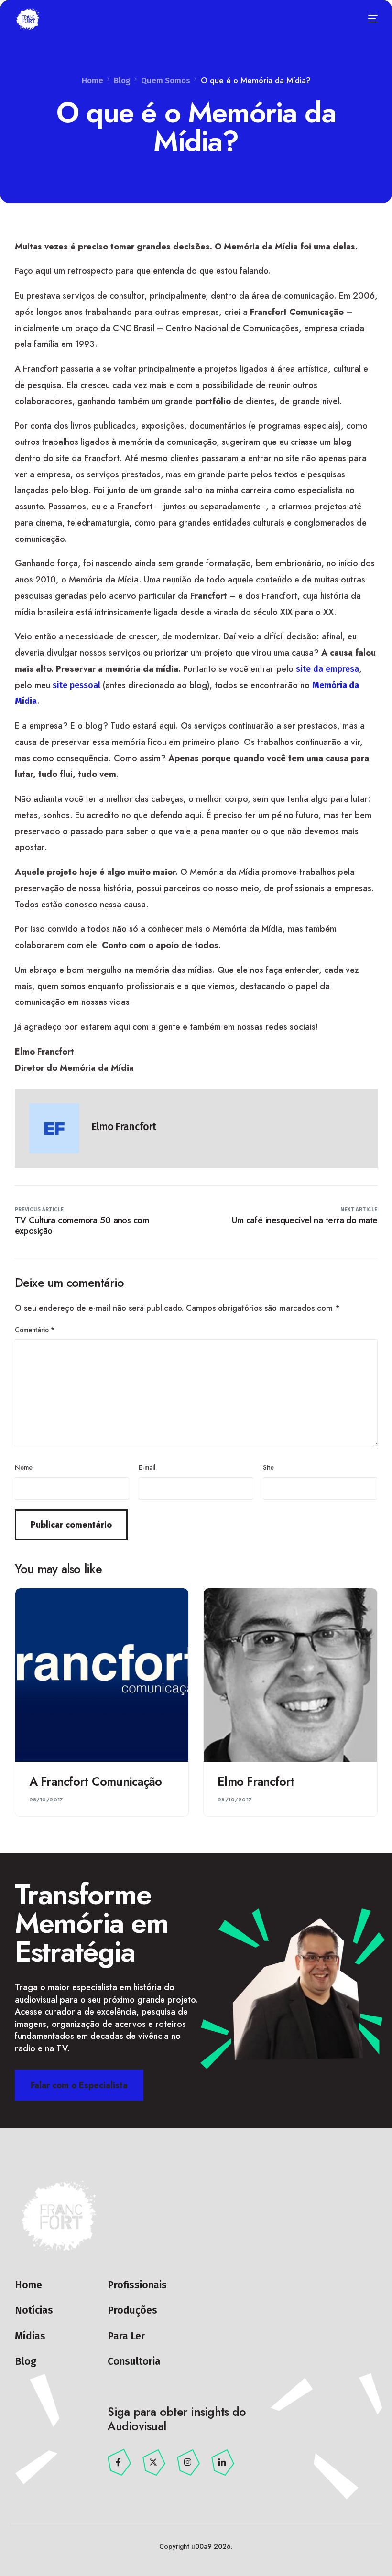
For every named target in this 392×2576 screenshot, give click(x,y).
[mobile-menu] (367, 19)
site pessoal (76, 685)
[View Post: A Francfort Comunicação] (102, 1675)
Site (268, 1467)
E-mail (147, 1467)
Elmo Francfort (124, 1127)
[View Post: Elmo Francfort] (290, 1675)
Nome (24, 1467)
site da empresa (327, 669)
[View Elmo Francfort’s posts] (54, 1128)
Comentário (35, 1330)
